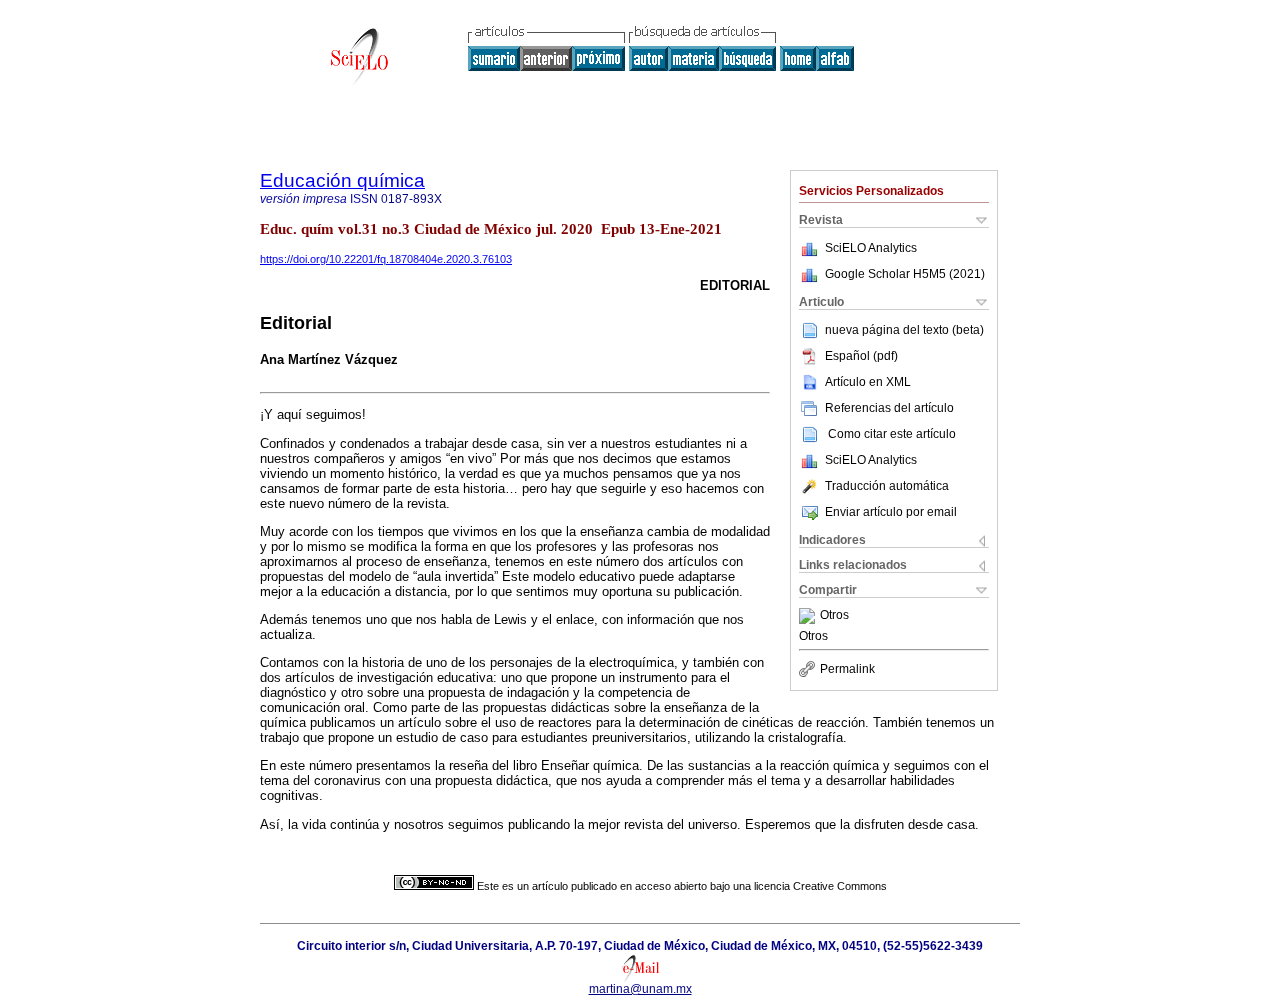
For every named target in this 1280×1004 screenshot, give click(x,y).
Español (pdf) (861, 356)
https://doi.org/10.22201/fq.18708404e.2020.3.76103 (386, 259)
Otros (834, 616)
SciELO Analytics (871, 248)
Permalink (847, 669)
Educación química (342, 180)
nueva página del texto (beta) (904, 330)
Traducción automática (887, 486)
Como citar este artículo (892, 434)
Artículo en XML (868, 382)
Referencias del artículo (889, 408)
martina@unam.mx (640, 989)
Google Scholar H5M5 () (905, 274)
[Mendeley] (809, 616)
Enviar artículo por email (891, 512)
